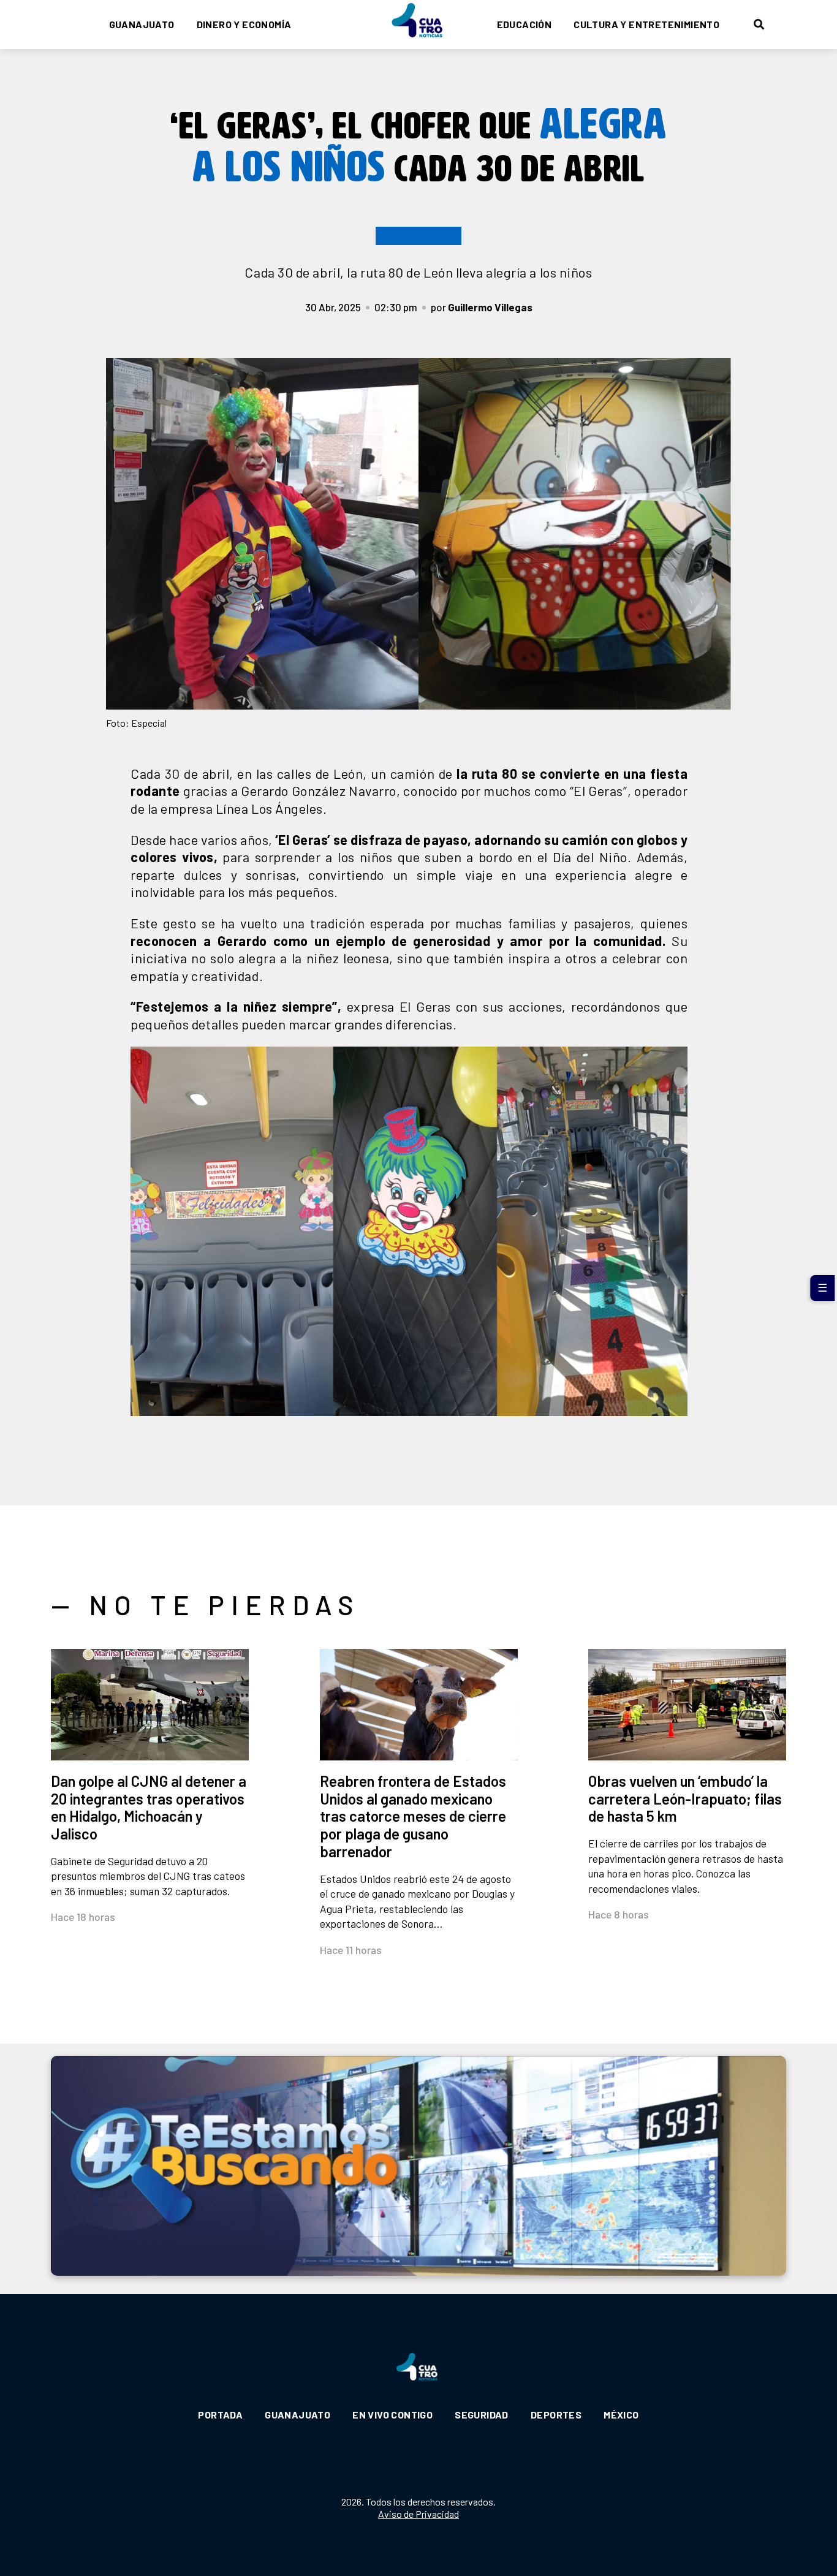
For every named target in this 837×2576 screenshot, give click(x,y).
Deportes (556, 2415)
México (621, 2415)
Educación (525, 24)
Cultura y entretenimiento (646, 24)
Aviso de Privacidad (418, 2514)
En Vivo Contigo (392, 2415)
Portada (220, 2415)
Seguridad (482, 2415)
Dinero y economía (244, 24)
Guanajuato (142, 24)
